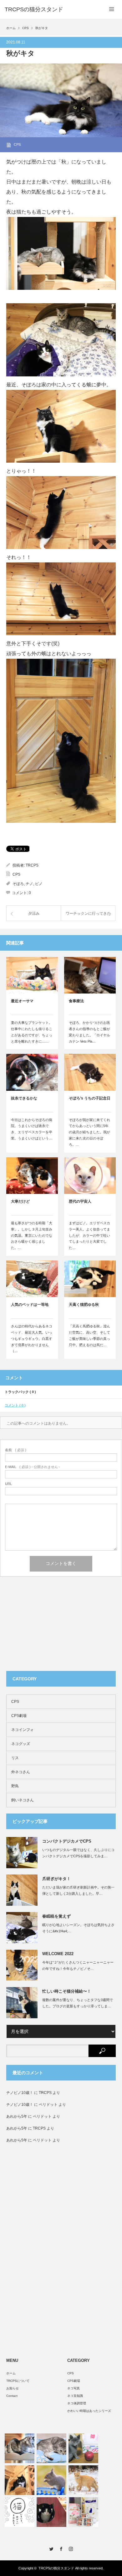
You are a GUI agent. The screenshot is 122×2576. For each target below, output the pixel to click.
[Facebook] (61, 2549)
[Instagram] (71, 2549)
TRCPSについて (18, 2381)
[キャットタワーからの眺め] (20, 2448)
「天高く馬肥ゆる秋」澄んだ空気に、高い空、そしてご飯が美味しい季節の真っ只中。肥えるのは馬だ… (89, 1335)
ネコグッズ (21, 1744)
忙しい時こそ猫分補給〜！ (67, 1991)
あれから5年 (17, 2116)
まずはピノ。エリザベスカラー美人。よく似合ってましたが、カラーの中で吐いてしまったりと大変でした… (89, 1235)
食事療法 (76, 1001)
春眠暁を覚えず (56, 1916)
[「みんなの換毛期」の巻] (20, 2512)
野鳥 (15, 1786)
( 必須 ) (16, 1450)
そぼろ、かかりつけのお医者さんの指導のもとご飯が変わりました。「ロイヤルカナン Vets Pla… (89, 1032)
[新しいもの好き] (51, 2448)
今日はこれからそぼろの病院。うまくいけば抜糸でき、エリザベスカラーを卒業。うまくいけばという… (32, 1129)
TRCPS (32, 865)
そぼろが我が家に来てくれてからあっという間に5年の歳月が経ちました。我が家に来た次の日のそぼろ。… (89, 1132)
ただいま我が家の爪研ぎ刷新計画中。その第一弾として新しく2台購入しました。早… (78, 1891)
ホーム (11, 2373)
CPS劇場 (19, 1716)
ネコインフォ (23, 1730)
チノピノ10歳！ (20, 2093)
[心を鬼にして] (20, 2480)
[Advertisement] (53, 1625)
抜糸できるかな (24, 1098)
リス (15, 1758)
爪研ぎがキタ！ (56, 1879)
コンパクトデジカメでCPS (67, 1841)
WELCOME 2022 (58, 1954)
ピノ (39, 884)
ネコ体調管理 (77, 2403)
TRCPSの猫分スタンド (56, 2568)
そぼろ (18, 884)
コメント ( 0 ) (15, 1405)
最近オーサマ (22, 1001)
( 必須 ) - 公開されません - (33, 1467)
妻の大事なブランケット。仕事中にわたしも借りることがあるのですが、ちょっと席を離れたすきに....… (32, 1032)
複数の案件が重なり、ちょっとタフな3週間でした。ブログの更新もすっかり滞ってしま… (78, 2003)
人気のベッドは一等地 (30, 1305)
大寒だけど (20, 1201)
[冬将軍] (83, 2480)
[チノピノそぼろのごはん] (83, 2512)
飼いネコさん (23, 1800)
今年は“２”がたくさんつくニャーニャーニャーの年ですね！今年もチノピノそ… (78, 1966)
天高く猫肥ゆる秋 (84, 1305)
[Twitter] (51, 2549)
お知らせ (13, 2388)
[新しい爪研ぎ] (51, 2512)
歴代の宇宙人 (80, 1201)
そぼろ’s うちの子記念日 (90, 1098)
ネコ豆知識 (75, 2396)
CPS (25, 28)
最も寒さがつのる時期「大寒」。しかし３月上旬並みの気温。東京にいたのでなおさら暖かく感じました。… (32, 1235)
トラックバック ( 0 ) (20, 1392)
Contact (12, 2396)
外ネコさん (21, 1772)
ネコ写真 (74, 2388)
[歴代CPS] (83, 2448)
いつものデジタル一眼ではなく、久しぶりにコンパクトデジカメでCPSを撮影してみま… (78, 1853)
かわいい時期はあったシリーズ (89, 2411)
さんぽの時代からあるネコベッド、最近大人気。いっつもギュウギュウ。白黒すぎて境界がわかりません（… (32, 1338)
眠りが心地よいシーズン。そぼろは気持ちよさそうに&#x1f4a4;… (78, 1928)
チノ (29, 884)
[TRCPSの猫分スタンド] (34, 9)
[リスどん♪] (51, 2480)
